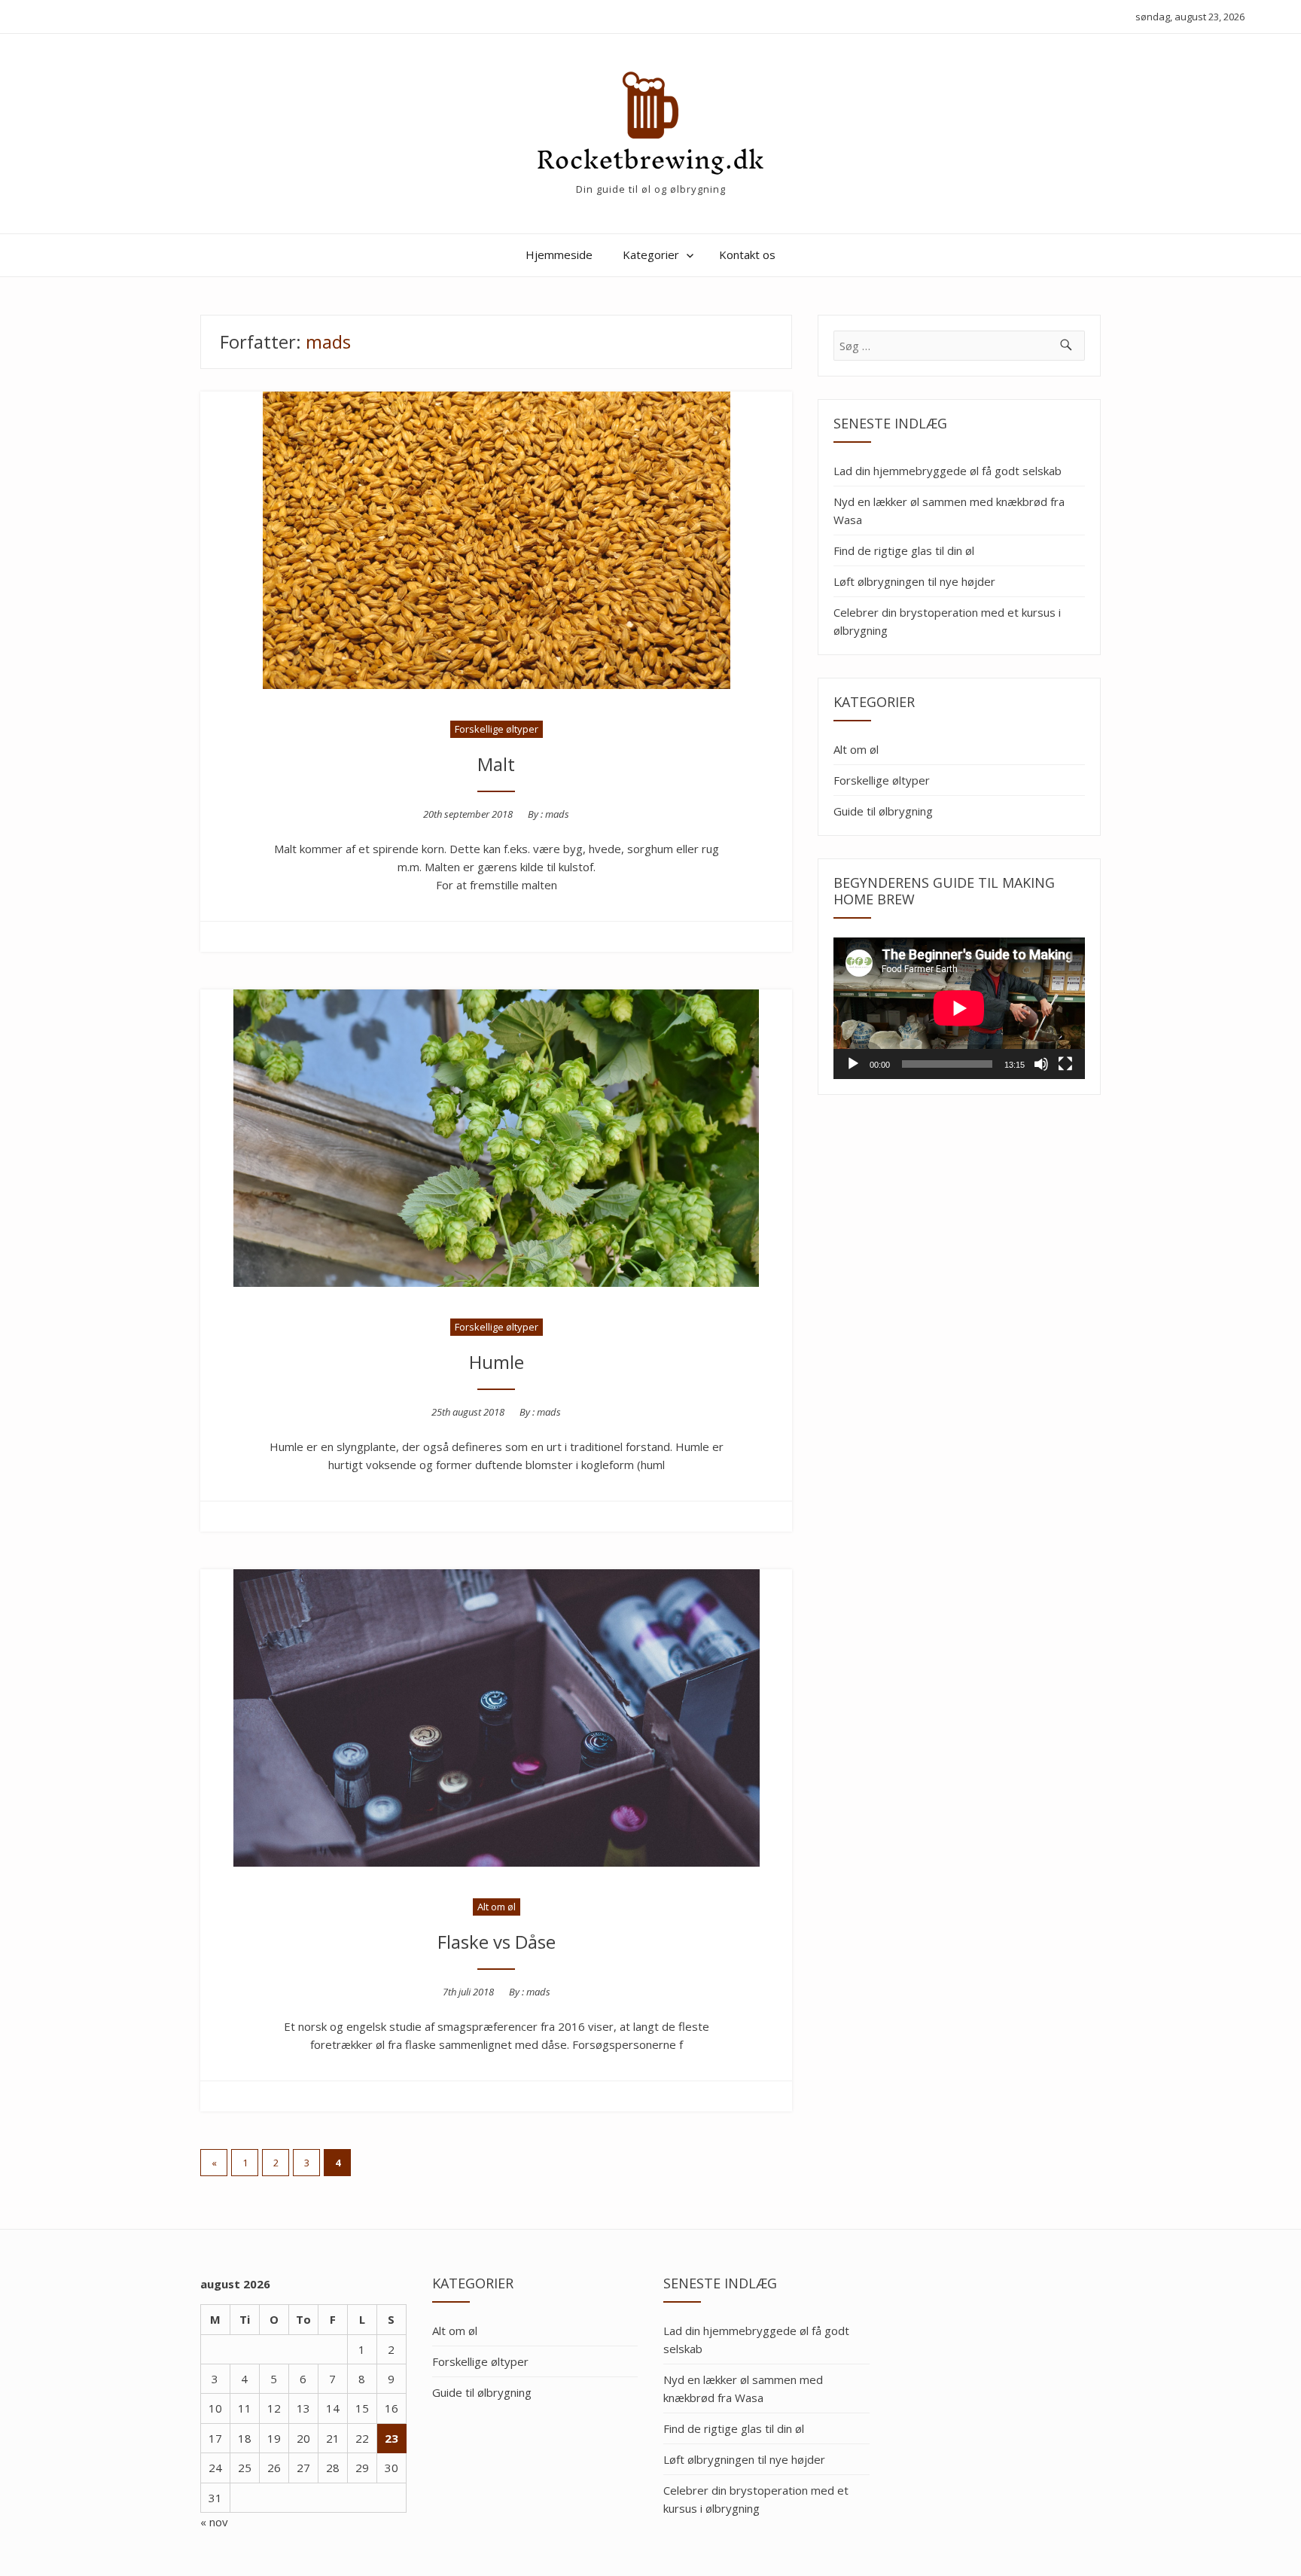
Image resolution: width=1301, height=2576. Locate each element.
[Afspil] (853, 1064)
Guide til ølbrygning (883, 811)
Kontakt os (747, 255)
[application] (959, 1008)
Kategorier (651, 255)
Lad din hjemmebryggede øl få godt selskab (948, 471)
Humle (497, 1362)
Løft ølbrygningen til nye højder (914, 581)
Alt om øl (497, 1907)
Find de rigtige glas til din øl (904, 550)
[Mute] (1041, 1064)
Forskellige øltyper (497, 729)
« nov (214, 2522)
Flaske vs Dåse (497, 1942)
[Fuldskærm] (1065, 1064)
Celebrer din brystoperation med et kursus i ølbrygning (947, 621)
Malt (496, 764)
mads (557, 814)
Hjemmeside (559, 255)
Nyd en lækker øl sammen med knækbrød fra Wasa (949, 511)
